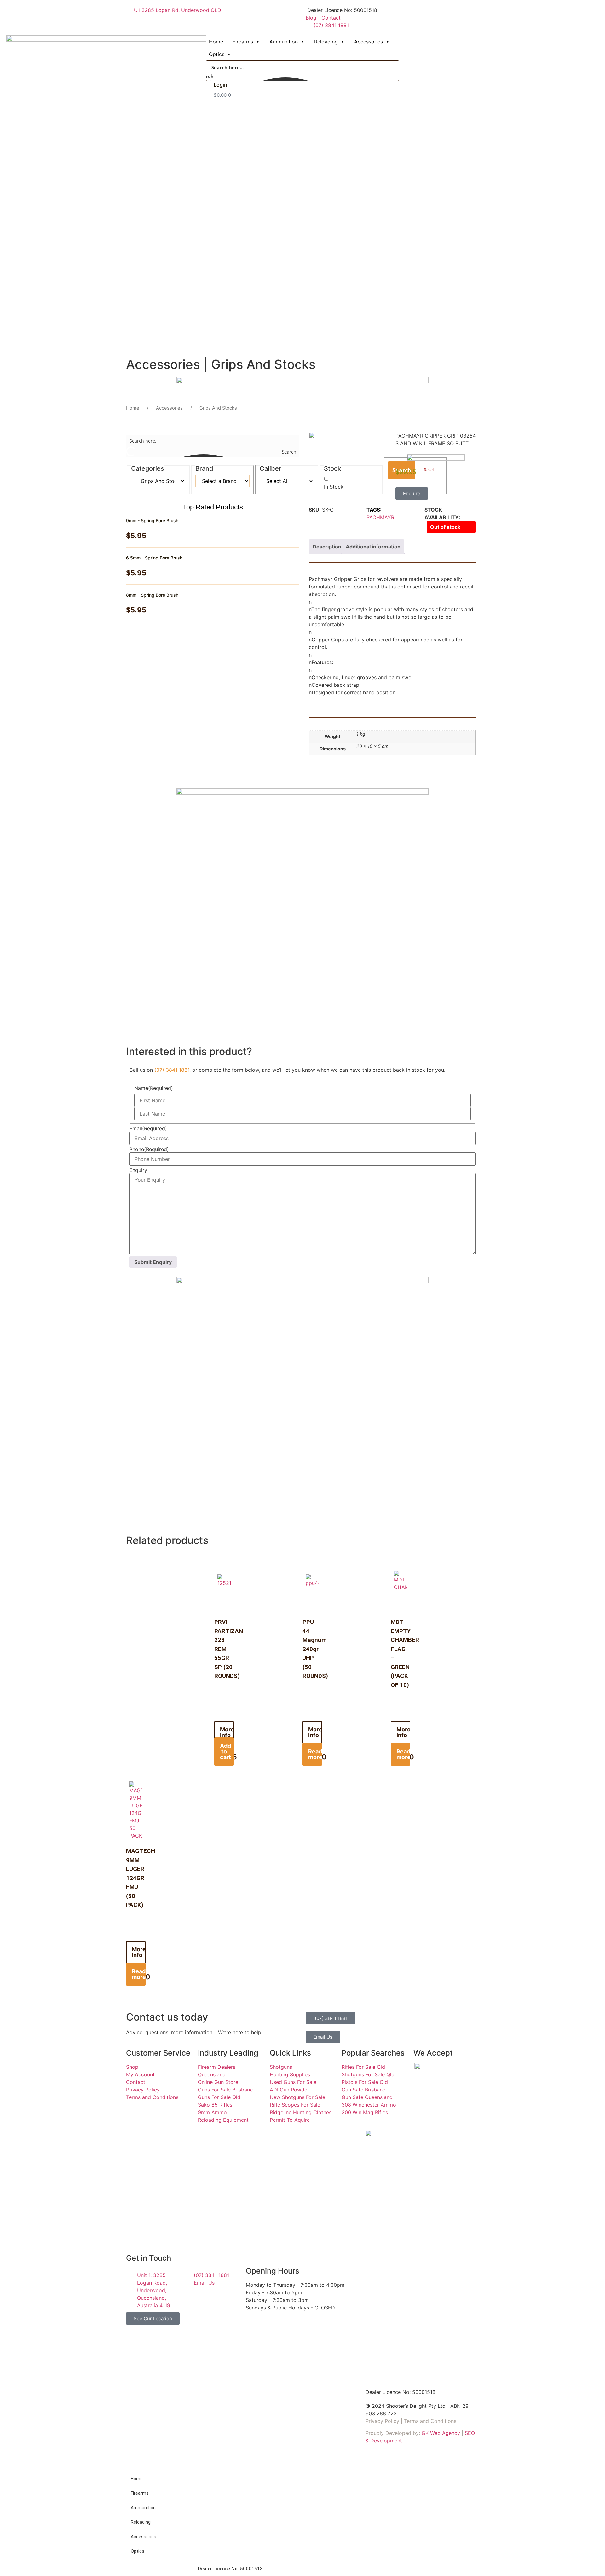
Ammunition (284, 42)
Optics (217, 54)
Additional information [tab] (373, 547)
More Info (227, 1732)
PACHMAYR (380, 517)
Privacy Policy (382, 2421)
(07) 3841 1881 (172, 1070)
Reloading (326, 42)
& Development (384, 2441)
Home (216, 42)
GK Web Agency (441, 2433)
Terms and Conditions (430, 2421)
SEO (470, 2433)
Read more (315, 1754)
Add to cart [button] (225, 1751)
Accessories (369, 42)
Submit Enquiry (153, 1262)
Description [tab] (327, 547)
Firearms (243, 42)
